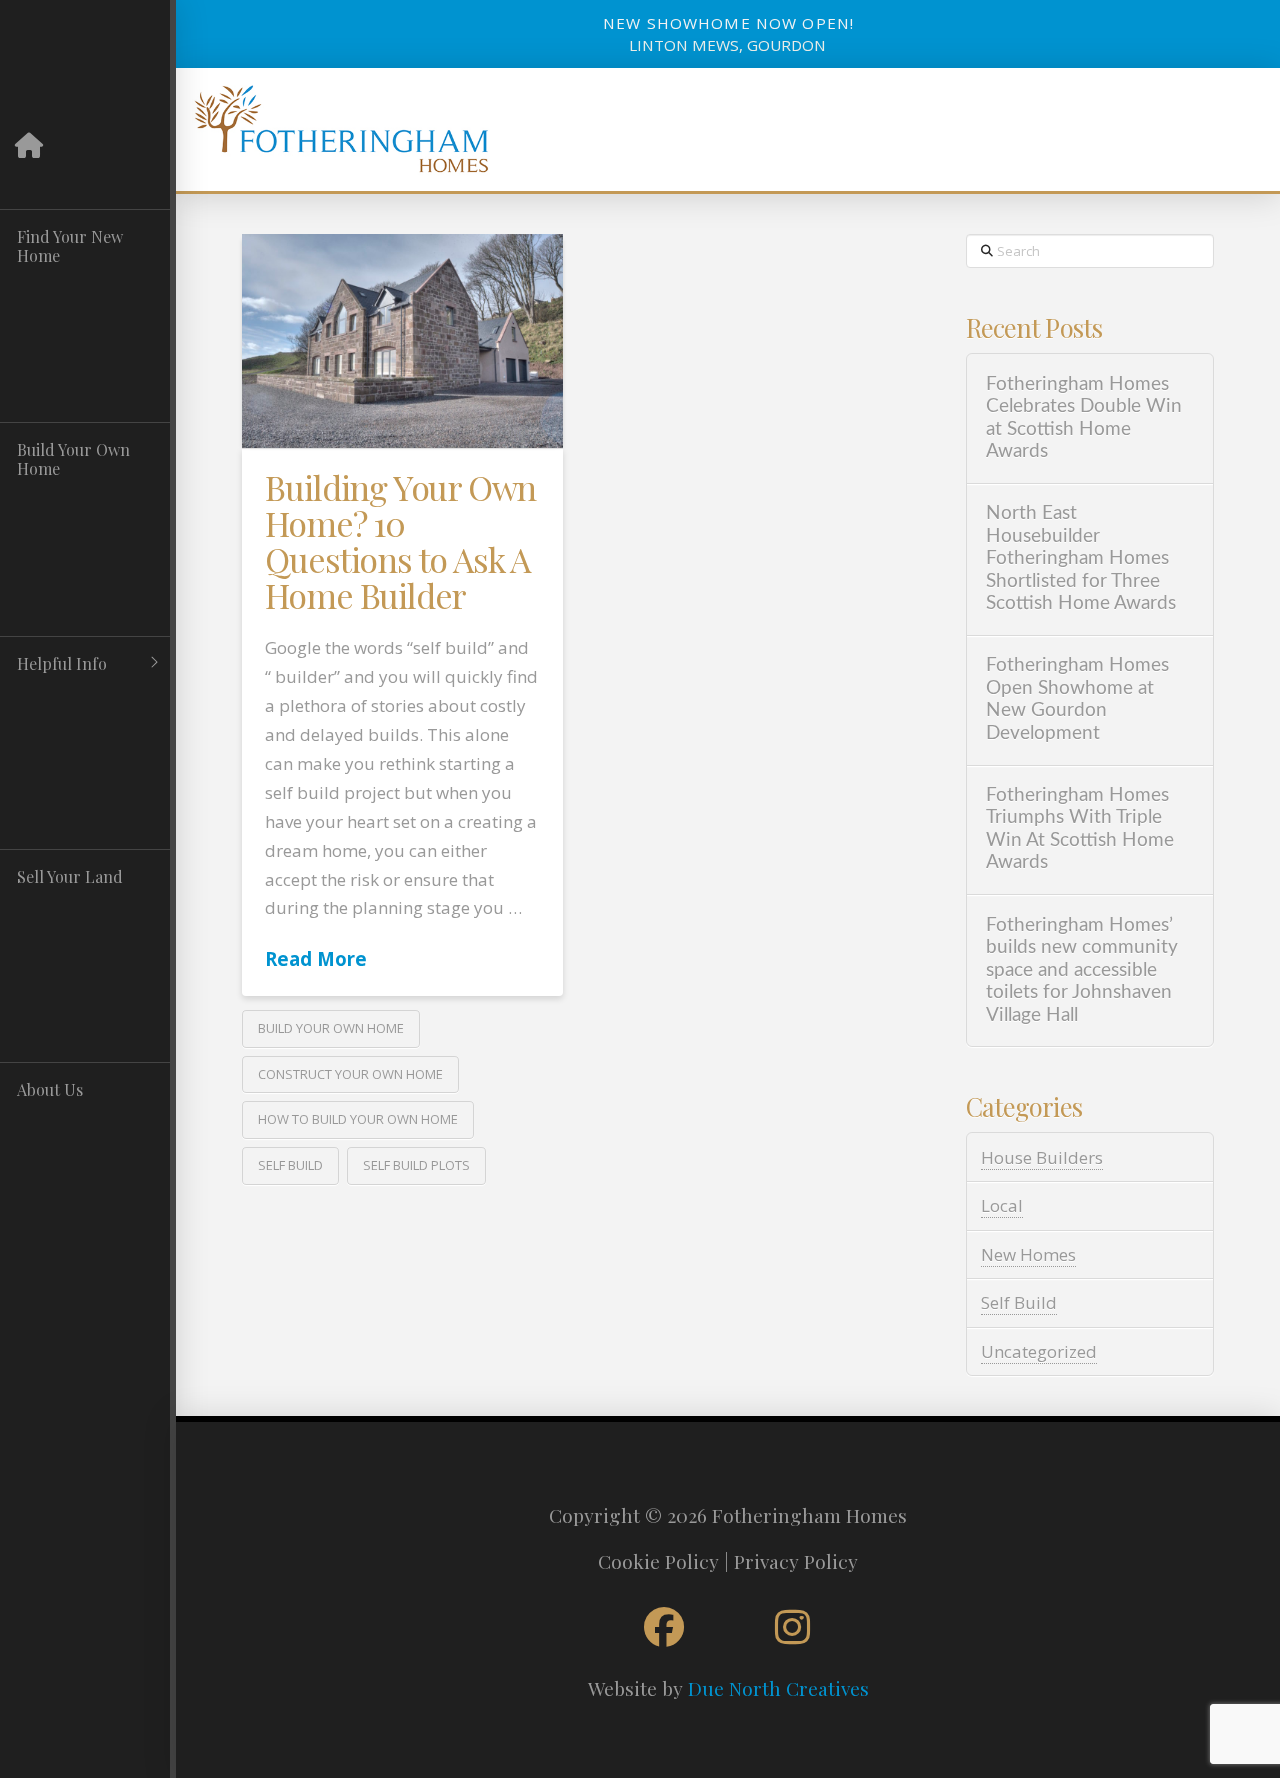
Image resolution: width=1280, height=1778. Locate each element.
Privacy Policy (796, 1561)
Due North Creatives (778, 1688)
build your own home (331, 1028)
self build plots (416, 1165)
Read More (316, 958)
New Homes (1028, 1254)
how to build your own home (358, 1119)
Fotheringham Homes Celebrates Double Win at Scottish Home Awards (1084, 418)
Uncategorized (1039, 1351)
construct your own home (350, 1074)
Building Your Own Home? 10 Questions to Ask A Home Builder (400, 540)
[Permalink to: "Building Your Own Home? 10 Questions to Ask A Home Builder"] (402, 341)
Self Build (1019, 1302)
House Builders (1042, 1157)
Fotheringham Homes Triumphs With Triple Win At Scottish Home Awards (1080, 829)
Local (1002, 1205)
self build (290, 1165)
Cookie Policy (658, 1561)
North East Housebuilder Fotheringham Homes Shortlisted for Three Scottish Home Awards (1081, 558)
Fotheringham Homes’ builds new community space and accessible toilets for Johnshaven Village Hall (1082, 970)
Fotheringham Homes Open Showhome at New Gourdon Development (1077, 699)
